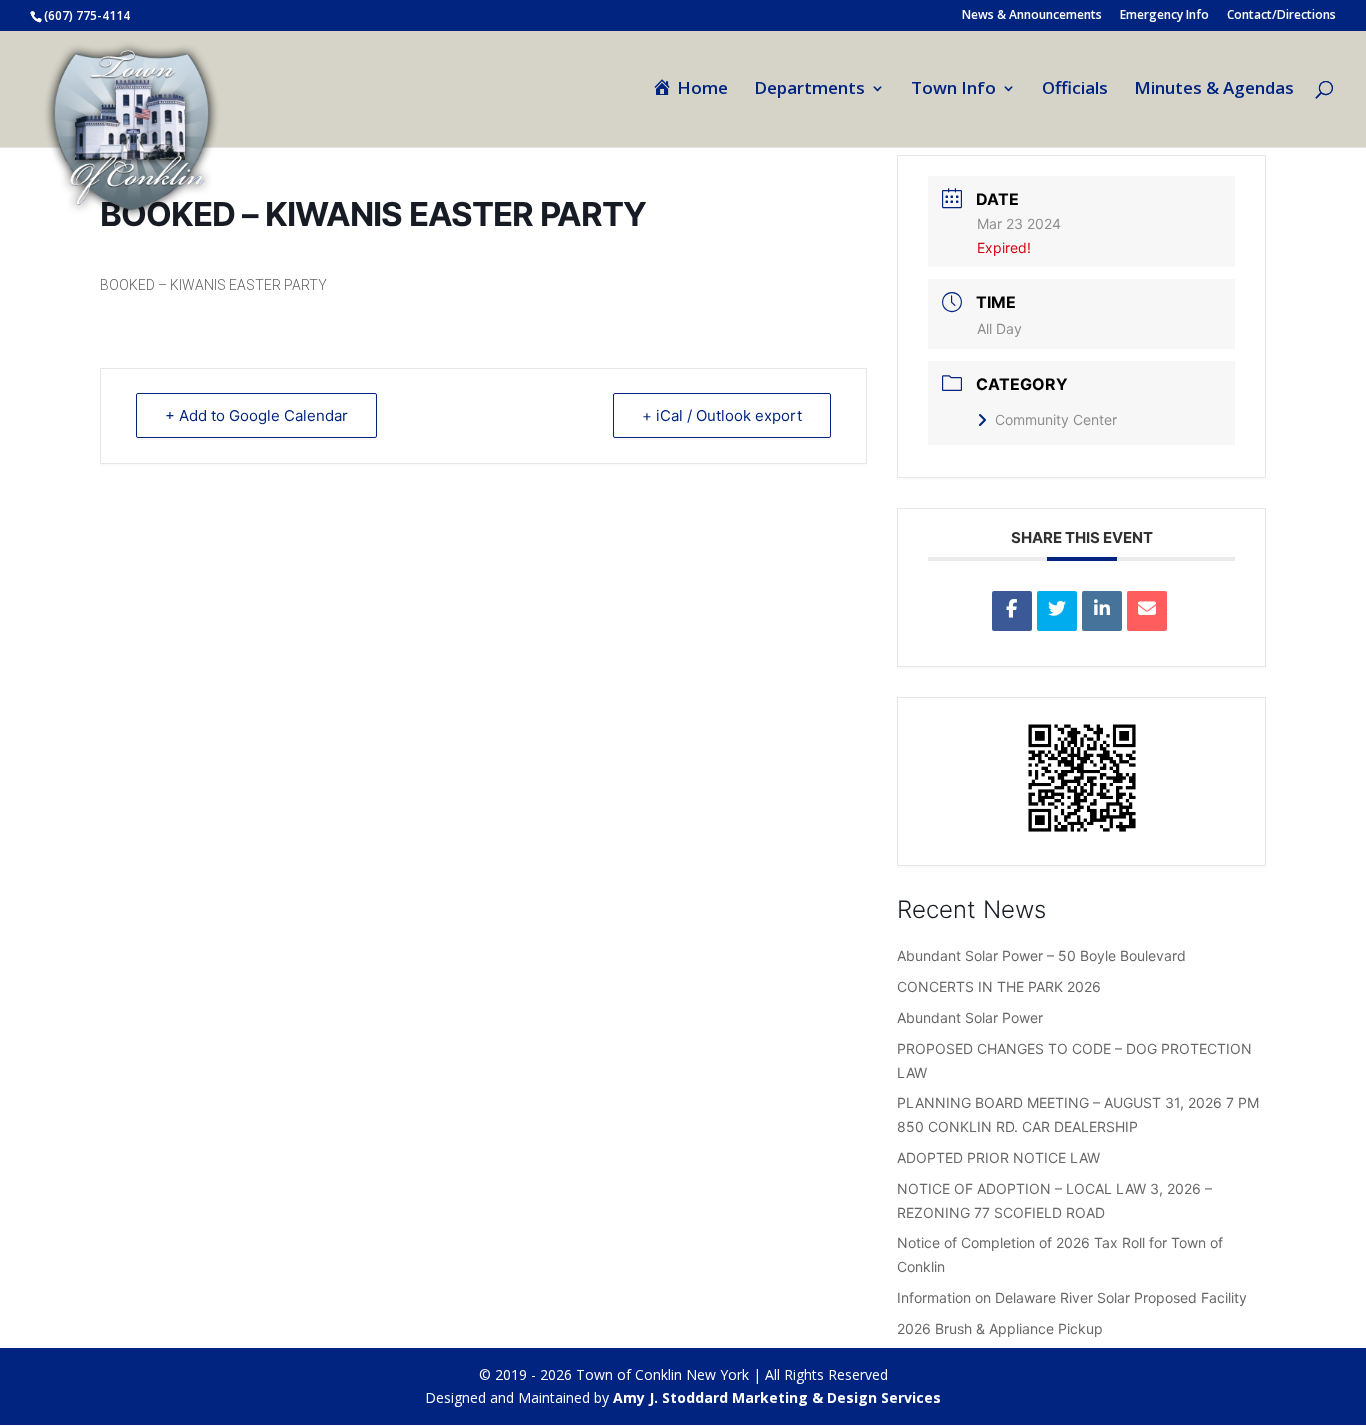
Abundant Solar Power (970, 1017)
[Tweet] (1057, 611)
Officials (1075, 90)
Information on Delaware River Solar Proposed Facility (1072, 1297)
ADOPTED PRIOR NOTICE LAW (998, 1157)
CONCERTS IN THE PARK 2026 (999, 986)
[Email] (1147, 611)
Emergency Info (1164, 16)
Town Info (953, 90)
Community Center (1056, 419)
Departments (809, 90)
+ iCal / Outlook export (722, 415)
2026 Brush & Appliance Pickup (1000, 1328)
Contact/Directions (1281, 16)
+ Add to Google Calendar (256, 415)
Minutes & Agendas (1214, 90)
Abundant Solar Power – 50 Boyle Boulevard (1041, 955)
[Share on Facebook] (1012, 611)
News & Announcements (1032, 16)
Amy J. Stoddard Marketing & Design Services (777, 1397)
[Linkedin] (1102, 611)
